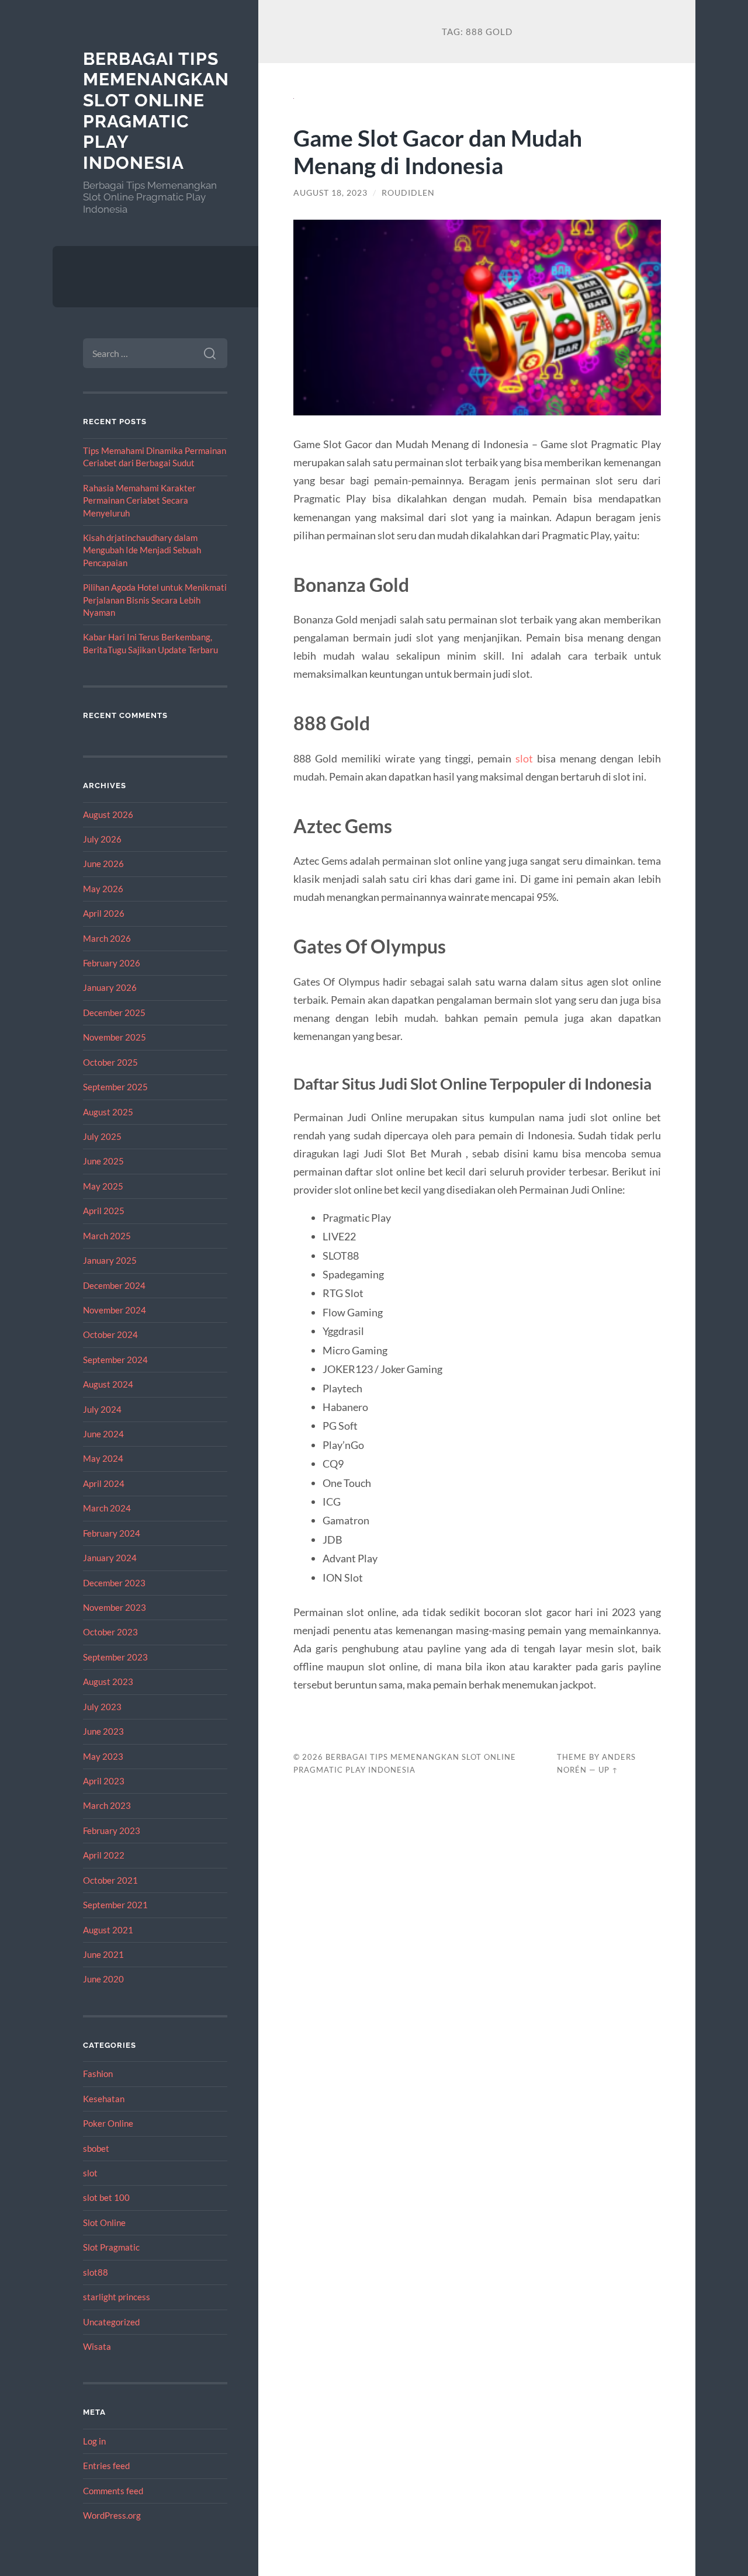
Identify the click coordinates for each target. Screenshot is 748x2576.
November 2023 (115, 1607)
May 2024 (103, 1458)
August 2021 (108, 1930)
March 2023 (107, 1805)
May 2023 (103, 1756)
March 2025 (107, 1236)
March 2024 (107, 1508)
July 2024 (102, 1409)
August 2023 (108, 1681)
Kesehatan (104, 2099)
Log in (94, 2441)
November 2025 (115, 1037)
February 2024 (112, 1533)
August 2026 (108, 814)
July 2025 (102, 1136)
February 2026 (112, 963)
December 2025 (114, 1013)
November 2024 (115, 1310)
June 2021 (103, 1954)
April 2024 (104, 1483)
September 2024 (115, 1360)
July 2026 (102, 839)
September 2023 (115, 1657)
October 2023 (110, 1632)
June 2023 (103, 1731)
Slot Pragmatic (111, 2247)
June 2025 (103, 1161)
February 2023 (112, 1830)
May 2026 (103, 889)
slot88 (96, 2272)
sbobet (96, 2148)
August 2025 (108, 1112)
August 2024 (108, 1384)
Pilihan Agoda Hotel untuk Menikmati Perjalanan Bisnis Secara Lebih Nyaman (155, 600)
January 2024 (110, 1558)
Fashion (98, 2074)
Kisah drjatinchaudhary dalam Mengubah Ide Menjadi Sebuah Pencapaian (142, 550)
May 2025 (103, 1186)
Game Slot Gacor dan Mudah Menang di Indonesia (438, 151)
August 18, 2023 (330, 193)
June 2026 (103, 864)
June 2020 (103, 1979)
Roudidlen (408, 193)
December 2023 (114, 1583)
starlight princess (117, 2297)
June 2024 (103, 1434)
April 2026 (104, 913)
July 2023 (102, 1707)
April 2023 (104, 1781)
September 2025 (115, 1087)
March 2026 (107, 938)
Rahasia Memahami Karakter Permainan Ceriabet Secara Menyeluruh (139, 500)
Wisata (97, 2346)
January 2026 (110, 987)
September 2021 (115, 1905)
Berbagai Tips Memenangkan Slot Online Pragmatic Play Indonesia (156, 111)
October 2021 (110, 1880)
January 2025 (110, 1260)
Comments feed (113, 2491)
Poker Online (108, 2123)
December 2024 (114, 1285)
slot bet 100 (106, 2197)
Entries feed (106, 2466)
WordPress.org (112, 2515)
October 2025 (110, 1062)
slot (90, 2173)
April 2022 (104, 1855)
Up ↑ (608, 1770)
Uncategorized (111, 2322)
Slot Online (104, 2223)
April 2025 (104, 1211)
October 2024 (110, 1334)
